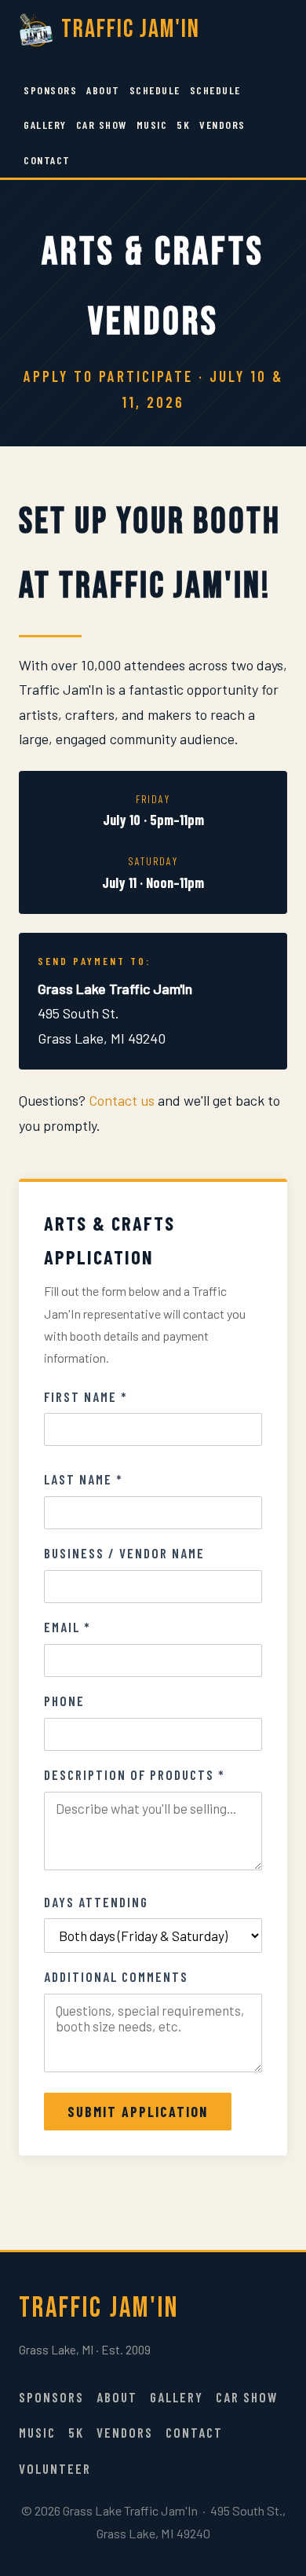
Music (152, 125)
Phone (64, 1701)
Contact (47, 160)
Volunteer (55, 2468)
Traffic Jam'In (131, 29)
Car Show (102, 125)
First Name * (86, 1396)
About (103, 90)
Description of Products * (135, 1774)
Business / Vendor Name (124, 1553)
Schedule (155, 90)
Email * (67, 1627)
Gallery (45, 125)
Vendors (222, 125)
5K (183, 125)
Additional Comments (116, 1976)
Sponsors (50, 90)
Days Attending (96, 1902)
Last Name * (84, 1479)
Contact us (122, 1100)
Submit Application (138, 2112)
